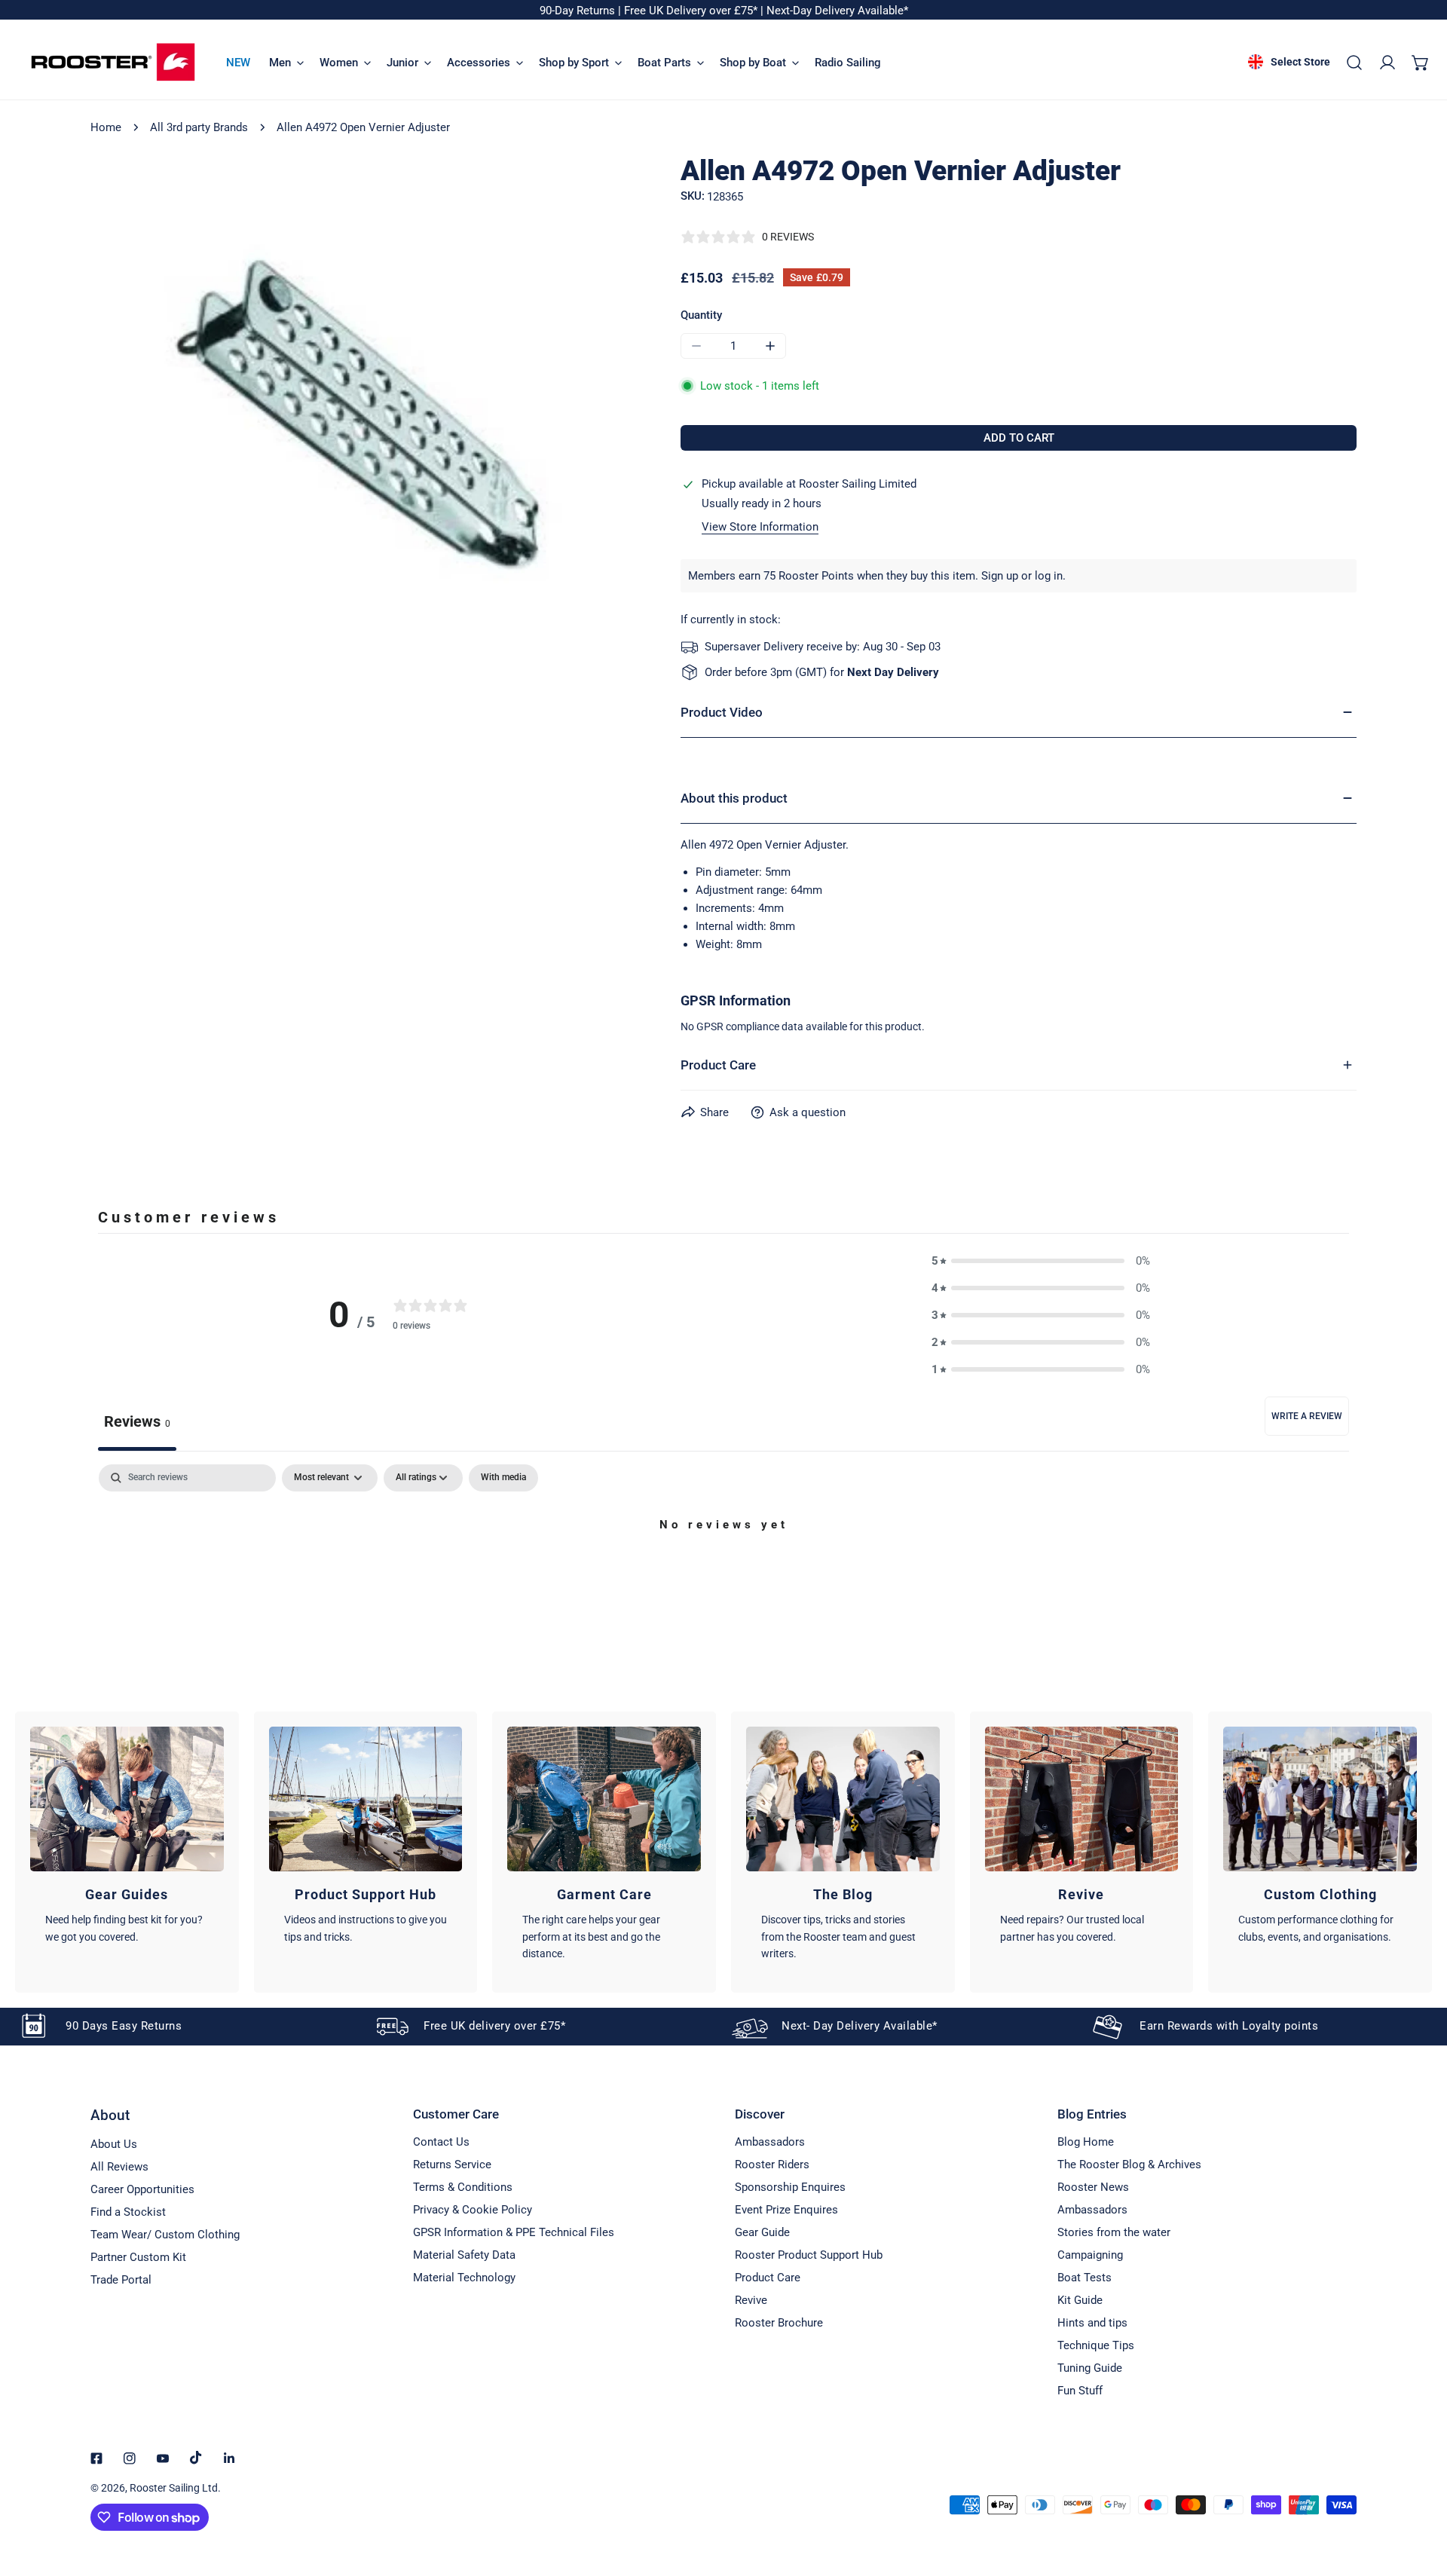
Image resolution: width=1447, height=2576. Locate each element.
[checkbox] (503, 1478)
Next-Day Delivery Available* (837, 11)
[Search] (1354, 63)
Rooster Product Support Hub (809, 2255)
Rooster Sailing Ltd (174, 2488)
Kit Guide (1080, 2300)
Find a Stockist (128, 2212)
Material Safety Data (464, 2255)
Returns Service (452, 2165)
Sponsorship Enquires (790, 2187)
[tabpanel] (723, 1576)
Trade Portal (121, 2280)
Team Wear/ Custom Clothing (165, 2235)
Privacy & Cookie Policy (473, 2210)
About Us (114, 2144)
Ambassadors (770, 2142)
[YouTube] (163, 2458)
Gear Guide (762, 2232)
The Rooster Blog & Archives (1129, 2165)
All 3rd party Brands (199, 127)
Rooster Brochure (779, 2323)
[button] (1421, 63)
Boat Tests (1084, 2278)
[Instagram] (130, 2458)
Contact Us (441, 2142)
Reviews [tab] (137, 1421)
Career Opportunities (142, 2189)
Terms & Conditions (463, 2187)
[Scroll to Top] (1420, 2496)
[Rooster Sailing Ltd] (113, 62)
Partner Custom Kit (138, 2257)
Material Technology (464, 2278)
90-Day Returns (579, 11)
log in (1049, 576)
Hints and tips (1092, 2323)
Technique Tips (1096, 2345)
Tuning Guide (1090, 2368)
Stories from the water (1114, 2232)
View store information (760, 527)
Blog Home (1086, 2142)
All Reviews (119, 2167)
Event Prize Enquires (786, 2210)
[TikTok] (196, 2458)
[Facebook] (96, 2458)
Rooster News (1093, 2187)
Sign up (1000, 576)
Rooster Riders (772, 2165)
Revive (751, 2300)
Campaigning (1090, 2255)
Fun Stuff (1080, 2391)
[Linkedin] (229, 2458)
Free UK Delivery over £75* (692, 11)
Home (106, 127)
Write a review (1307, 1416)
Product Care (768, 2278)
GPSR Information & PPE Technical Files (514, 2232)
